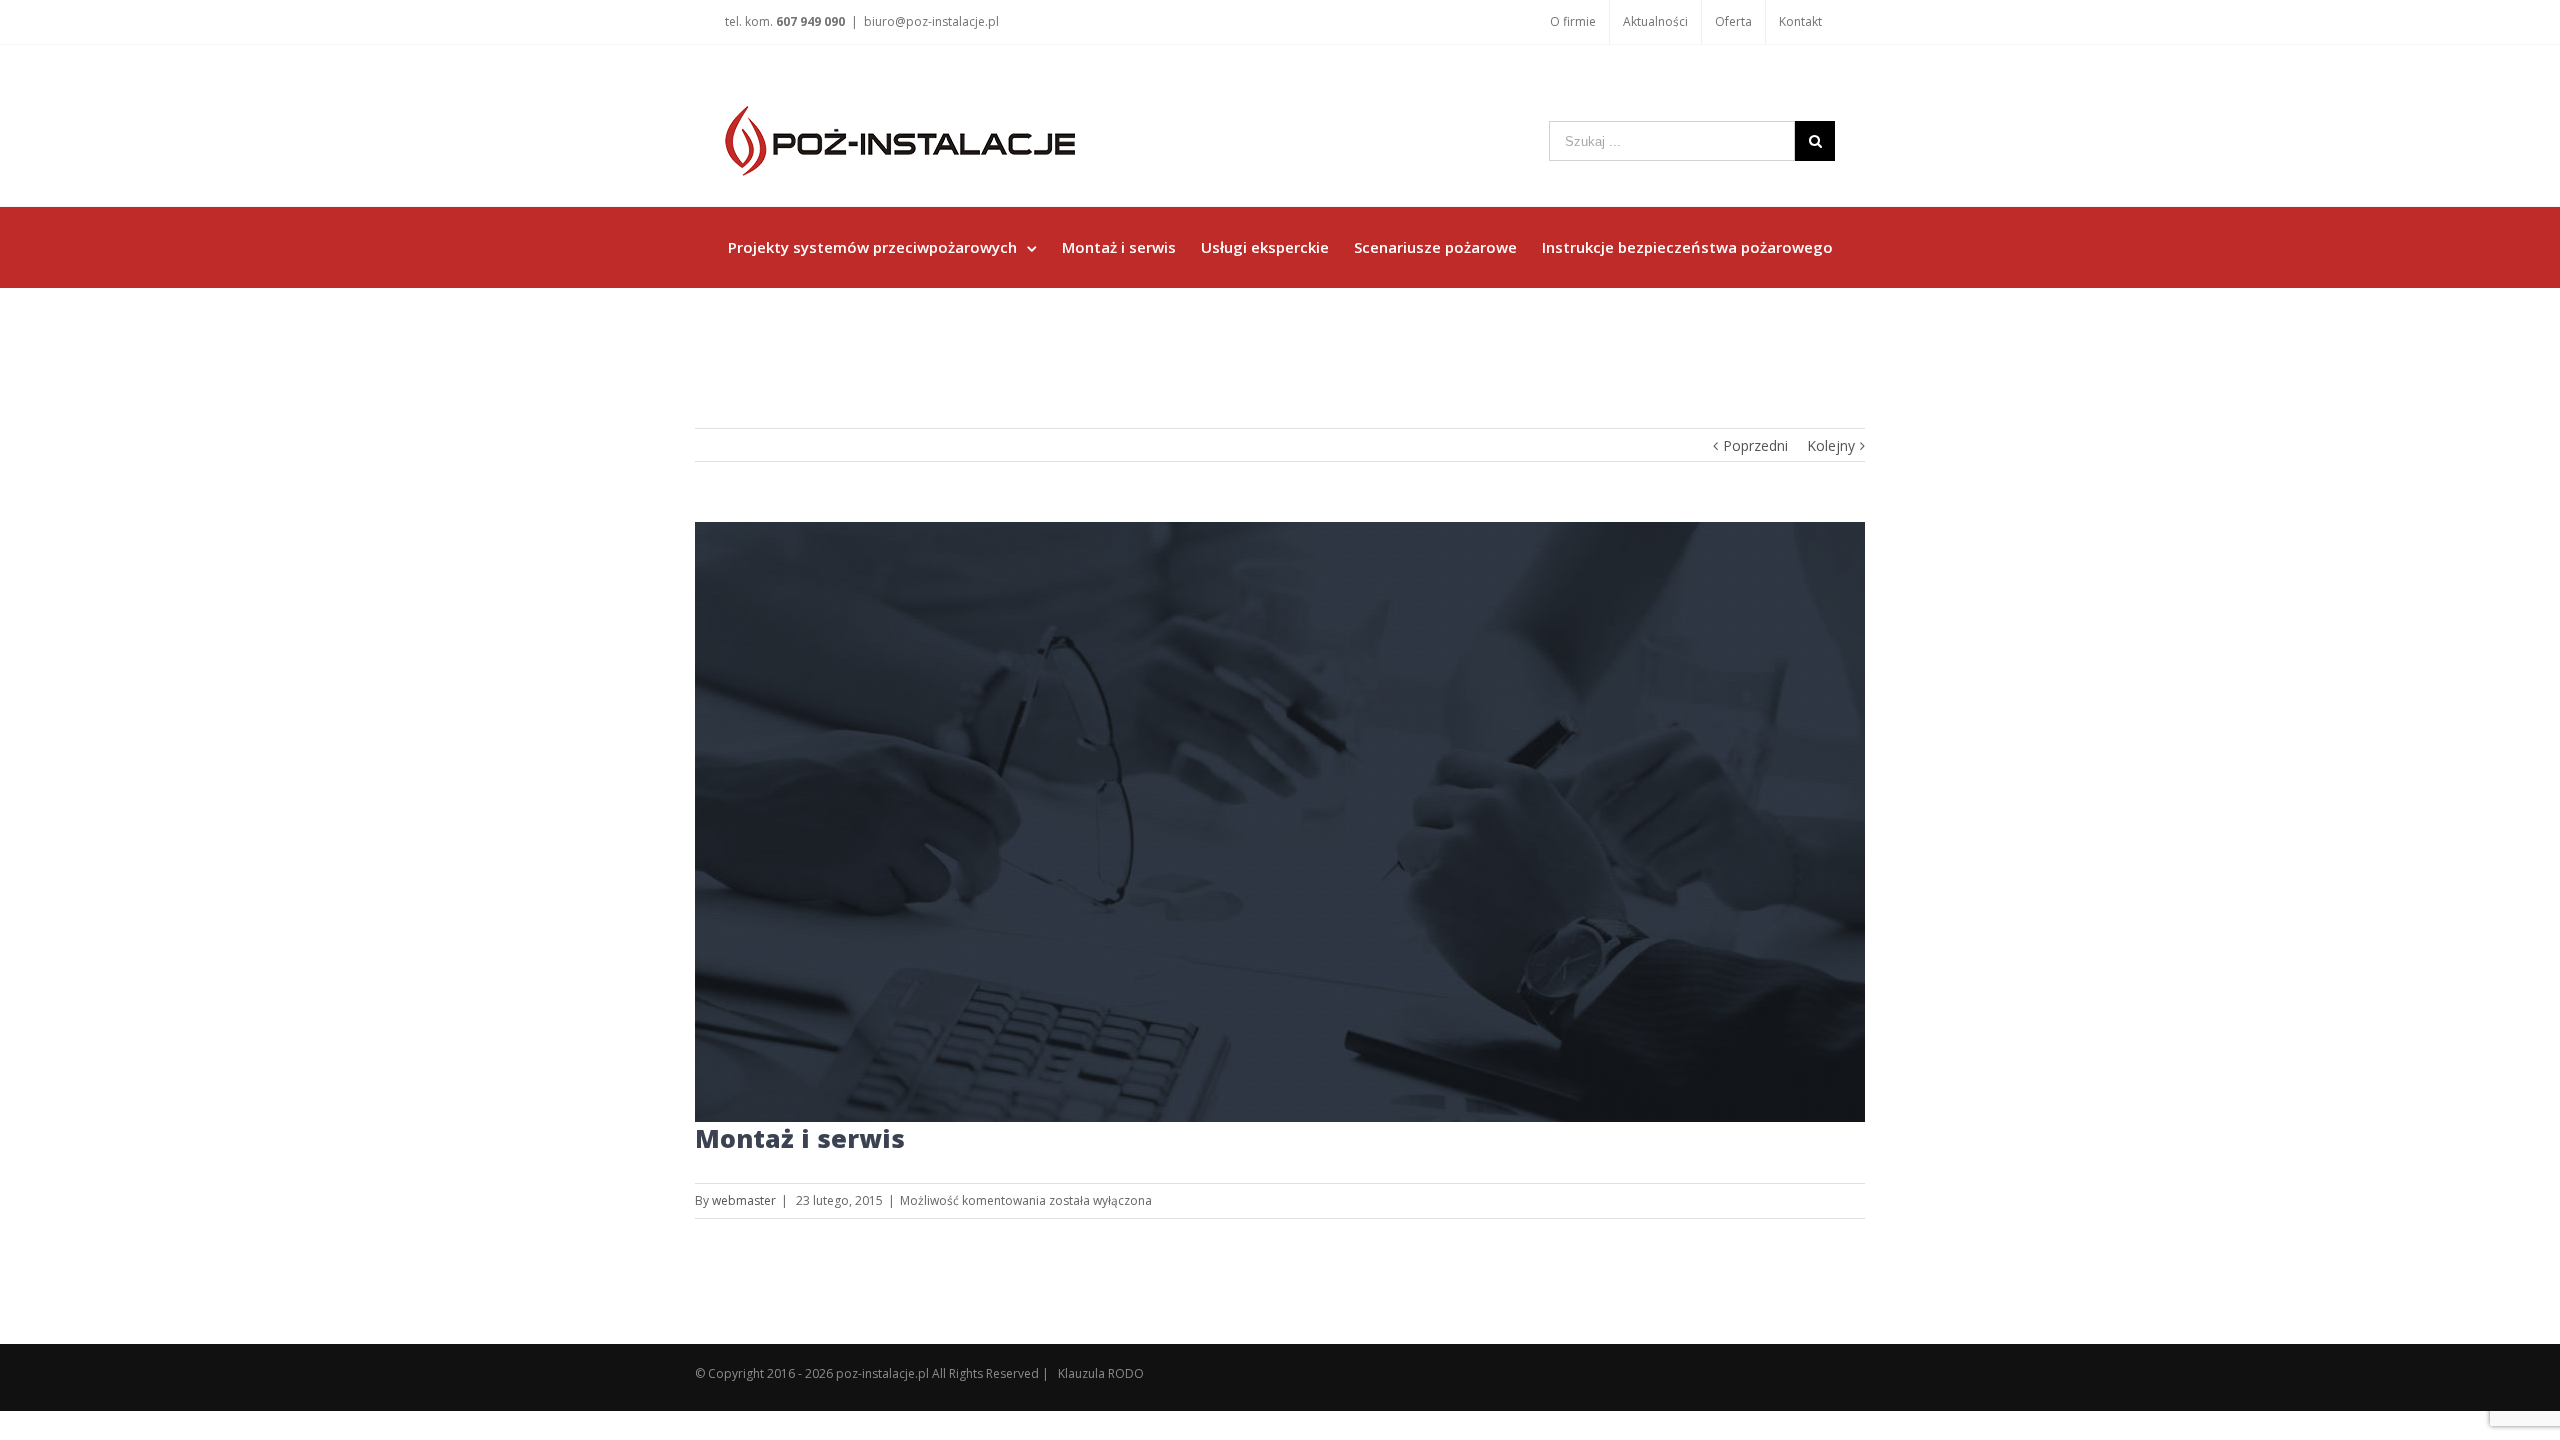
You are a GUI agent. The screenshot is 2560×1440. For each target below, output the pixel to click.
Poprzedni (1755, 445)
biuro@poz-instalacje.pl (931, 21)
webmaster (744, 1200)
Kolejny (1831, 445)
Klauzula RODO (1101, 1373)
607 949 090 (810, 21)
